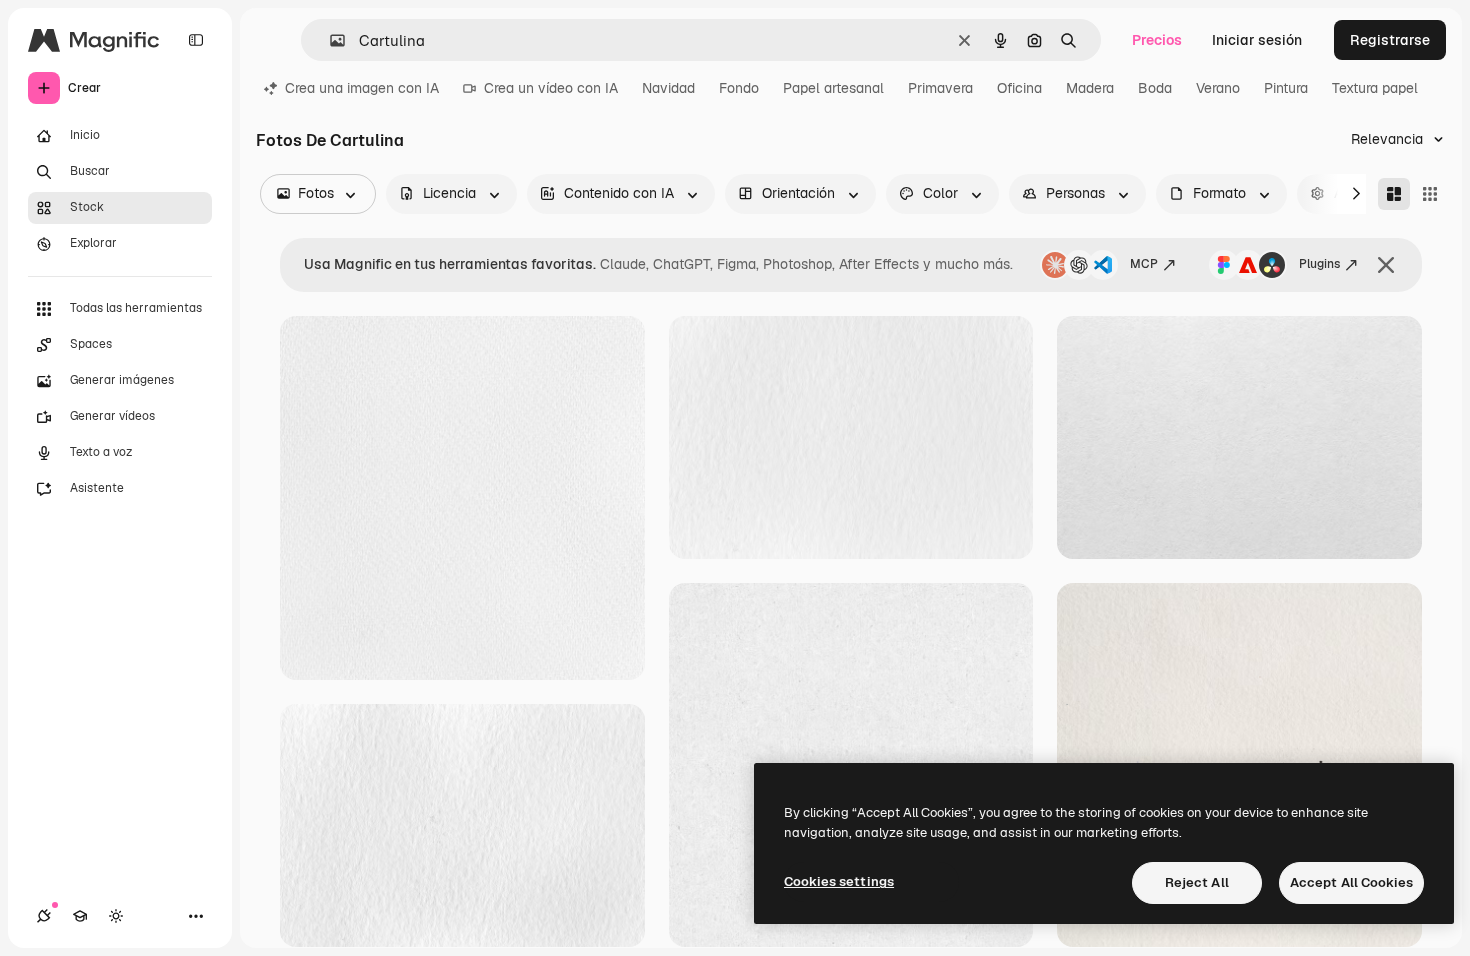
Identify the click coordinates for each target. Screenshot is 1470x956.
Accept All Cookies (1351, 882)
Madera (1090, 88)
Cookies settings (839, 881)
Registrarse (1390, 40)
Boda (1155, 88)
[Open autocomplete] (329, 40)
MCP (1144, 264)
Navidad (668, 88)
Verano (1218, 88)
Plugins (1319, 264)
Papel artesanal (833, 88)
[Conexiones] (44, 916)
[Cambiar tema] (116, 916)
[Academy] (80, 916)
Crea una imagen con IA (362, 88)
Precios (1157, 40)
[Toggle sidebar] (196, 40)
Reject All (1197, 882)
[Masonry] (1394, 194)
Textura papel (1375, 88)
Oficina (1019, 88)
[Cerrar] (1386, 265)
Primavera (940, 88)
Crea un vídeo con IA (551, 88)
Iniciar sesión (1257, 40)
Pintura (1286, 88)
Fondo (739, 88)
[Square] (1430, 194)
